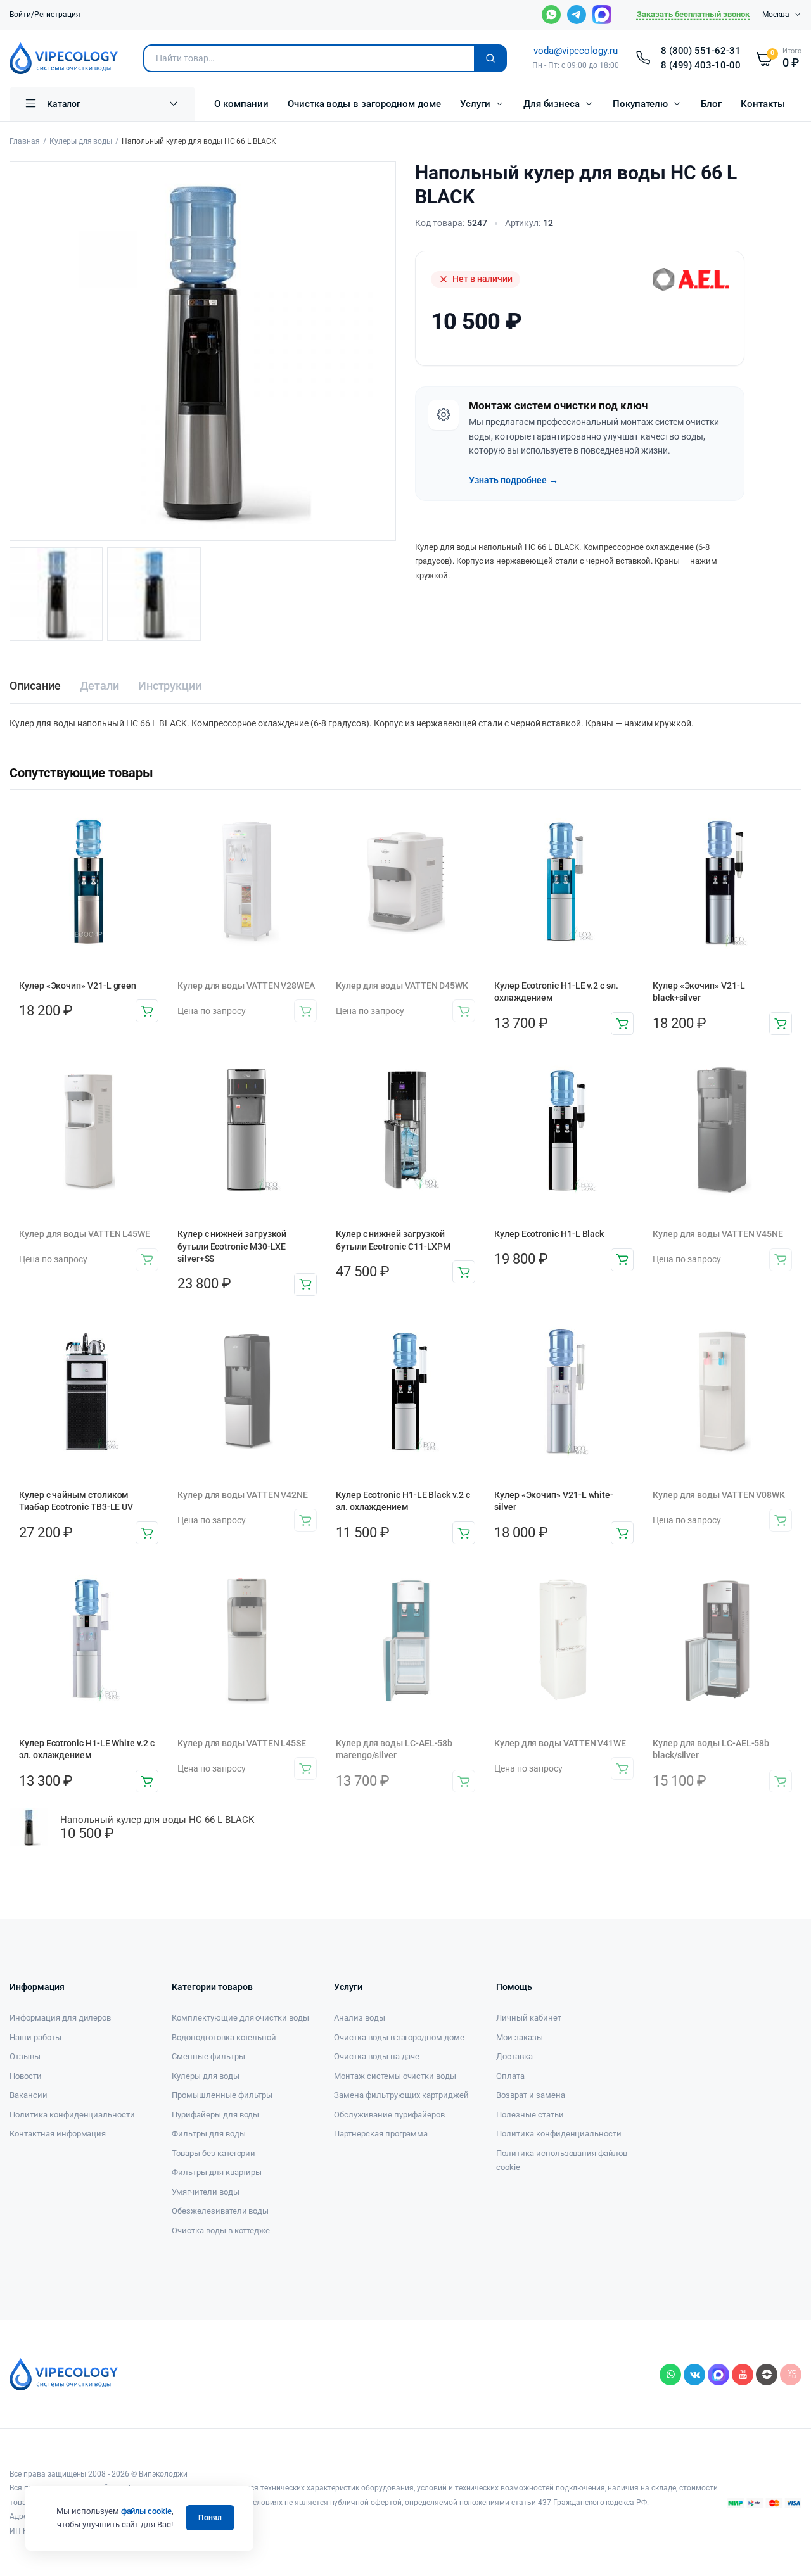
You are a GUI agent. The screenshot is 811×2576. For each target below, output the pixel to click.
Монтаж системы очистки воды (395, 2076)
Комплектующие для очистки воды (240, 2018)
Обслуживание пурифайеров (389, 2115)
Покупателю (640, 104)
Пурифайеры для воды (215, 2115)
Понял (210, 2518)
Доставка (514, 2056)
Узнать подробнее (514, 480)
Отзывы (25, 2056)
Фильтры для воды (209, 2134)
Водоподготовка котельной (224, 2037)
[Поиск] (490, 58)
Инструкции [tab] (170, 686)
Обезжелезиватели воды (220, 2211)
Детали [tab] (99, 686)
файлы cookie (147, 2511)
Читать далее (305, 1011)
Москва (776, 15)
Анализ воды (360, 2018)
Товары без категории (214, 2153)
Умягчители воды (206, 2192)
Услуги (475, 104)
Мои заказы (520, 2037)
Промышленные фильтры (222, 2095)
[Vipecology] (64, 58)
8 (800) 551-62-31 (701, 51)
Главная (25, 141)
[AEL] (691, 279)
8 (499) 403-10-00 (701, 65)
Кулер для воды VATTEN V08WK (719, 1495)
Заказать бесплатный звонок (693, 14)
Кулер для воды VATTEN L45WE (85, 1234)
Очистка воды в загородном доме (364, 104)
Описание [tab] (35, 686)
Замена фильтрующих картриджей (401, 2095)
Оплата (510, 2076)
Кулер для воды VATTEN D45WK (402, 986)
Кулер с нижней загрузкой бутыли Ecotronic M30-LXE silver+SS (232, 1246)
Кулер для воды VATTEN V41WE (560, 1743)
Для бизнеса (552, 104)
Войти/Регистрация (45, 15)
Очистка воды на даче (377, 2056)
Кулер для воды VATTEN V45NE (718, 1234)
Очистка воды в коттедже (221, 2230)
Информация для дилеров (60, 2018)
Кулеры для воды (81, 141)
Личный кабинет (529, 2018)
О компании (241, 104)
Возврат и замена (531, 2095)
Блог (711, 104)
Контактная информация (58, 2134)
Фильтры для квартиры (217, 2172)
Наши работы (35, 2037)
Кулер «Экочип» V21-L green (78, 986)
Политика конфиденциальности (72, 2115)
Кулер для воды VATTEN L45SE (242, 1743)
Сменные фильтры (208, 2056)
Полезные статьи (530, 2115)
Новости (26, 2076)
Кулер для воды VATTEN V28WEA (246, 986)
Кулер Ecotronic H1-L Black (549, 1234)
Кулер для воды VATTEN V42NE (243, 1495)
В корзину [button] (147, 1011)
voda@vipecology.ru (575, 51)
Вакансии (29, 2095)
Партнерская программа (381, 2134)
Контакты (763, 104)
